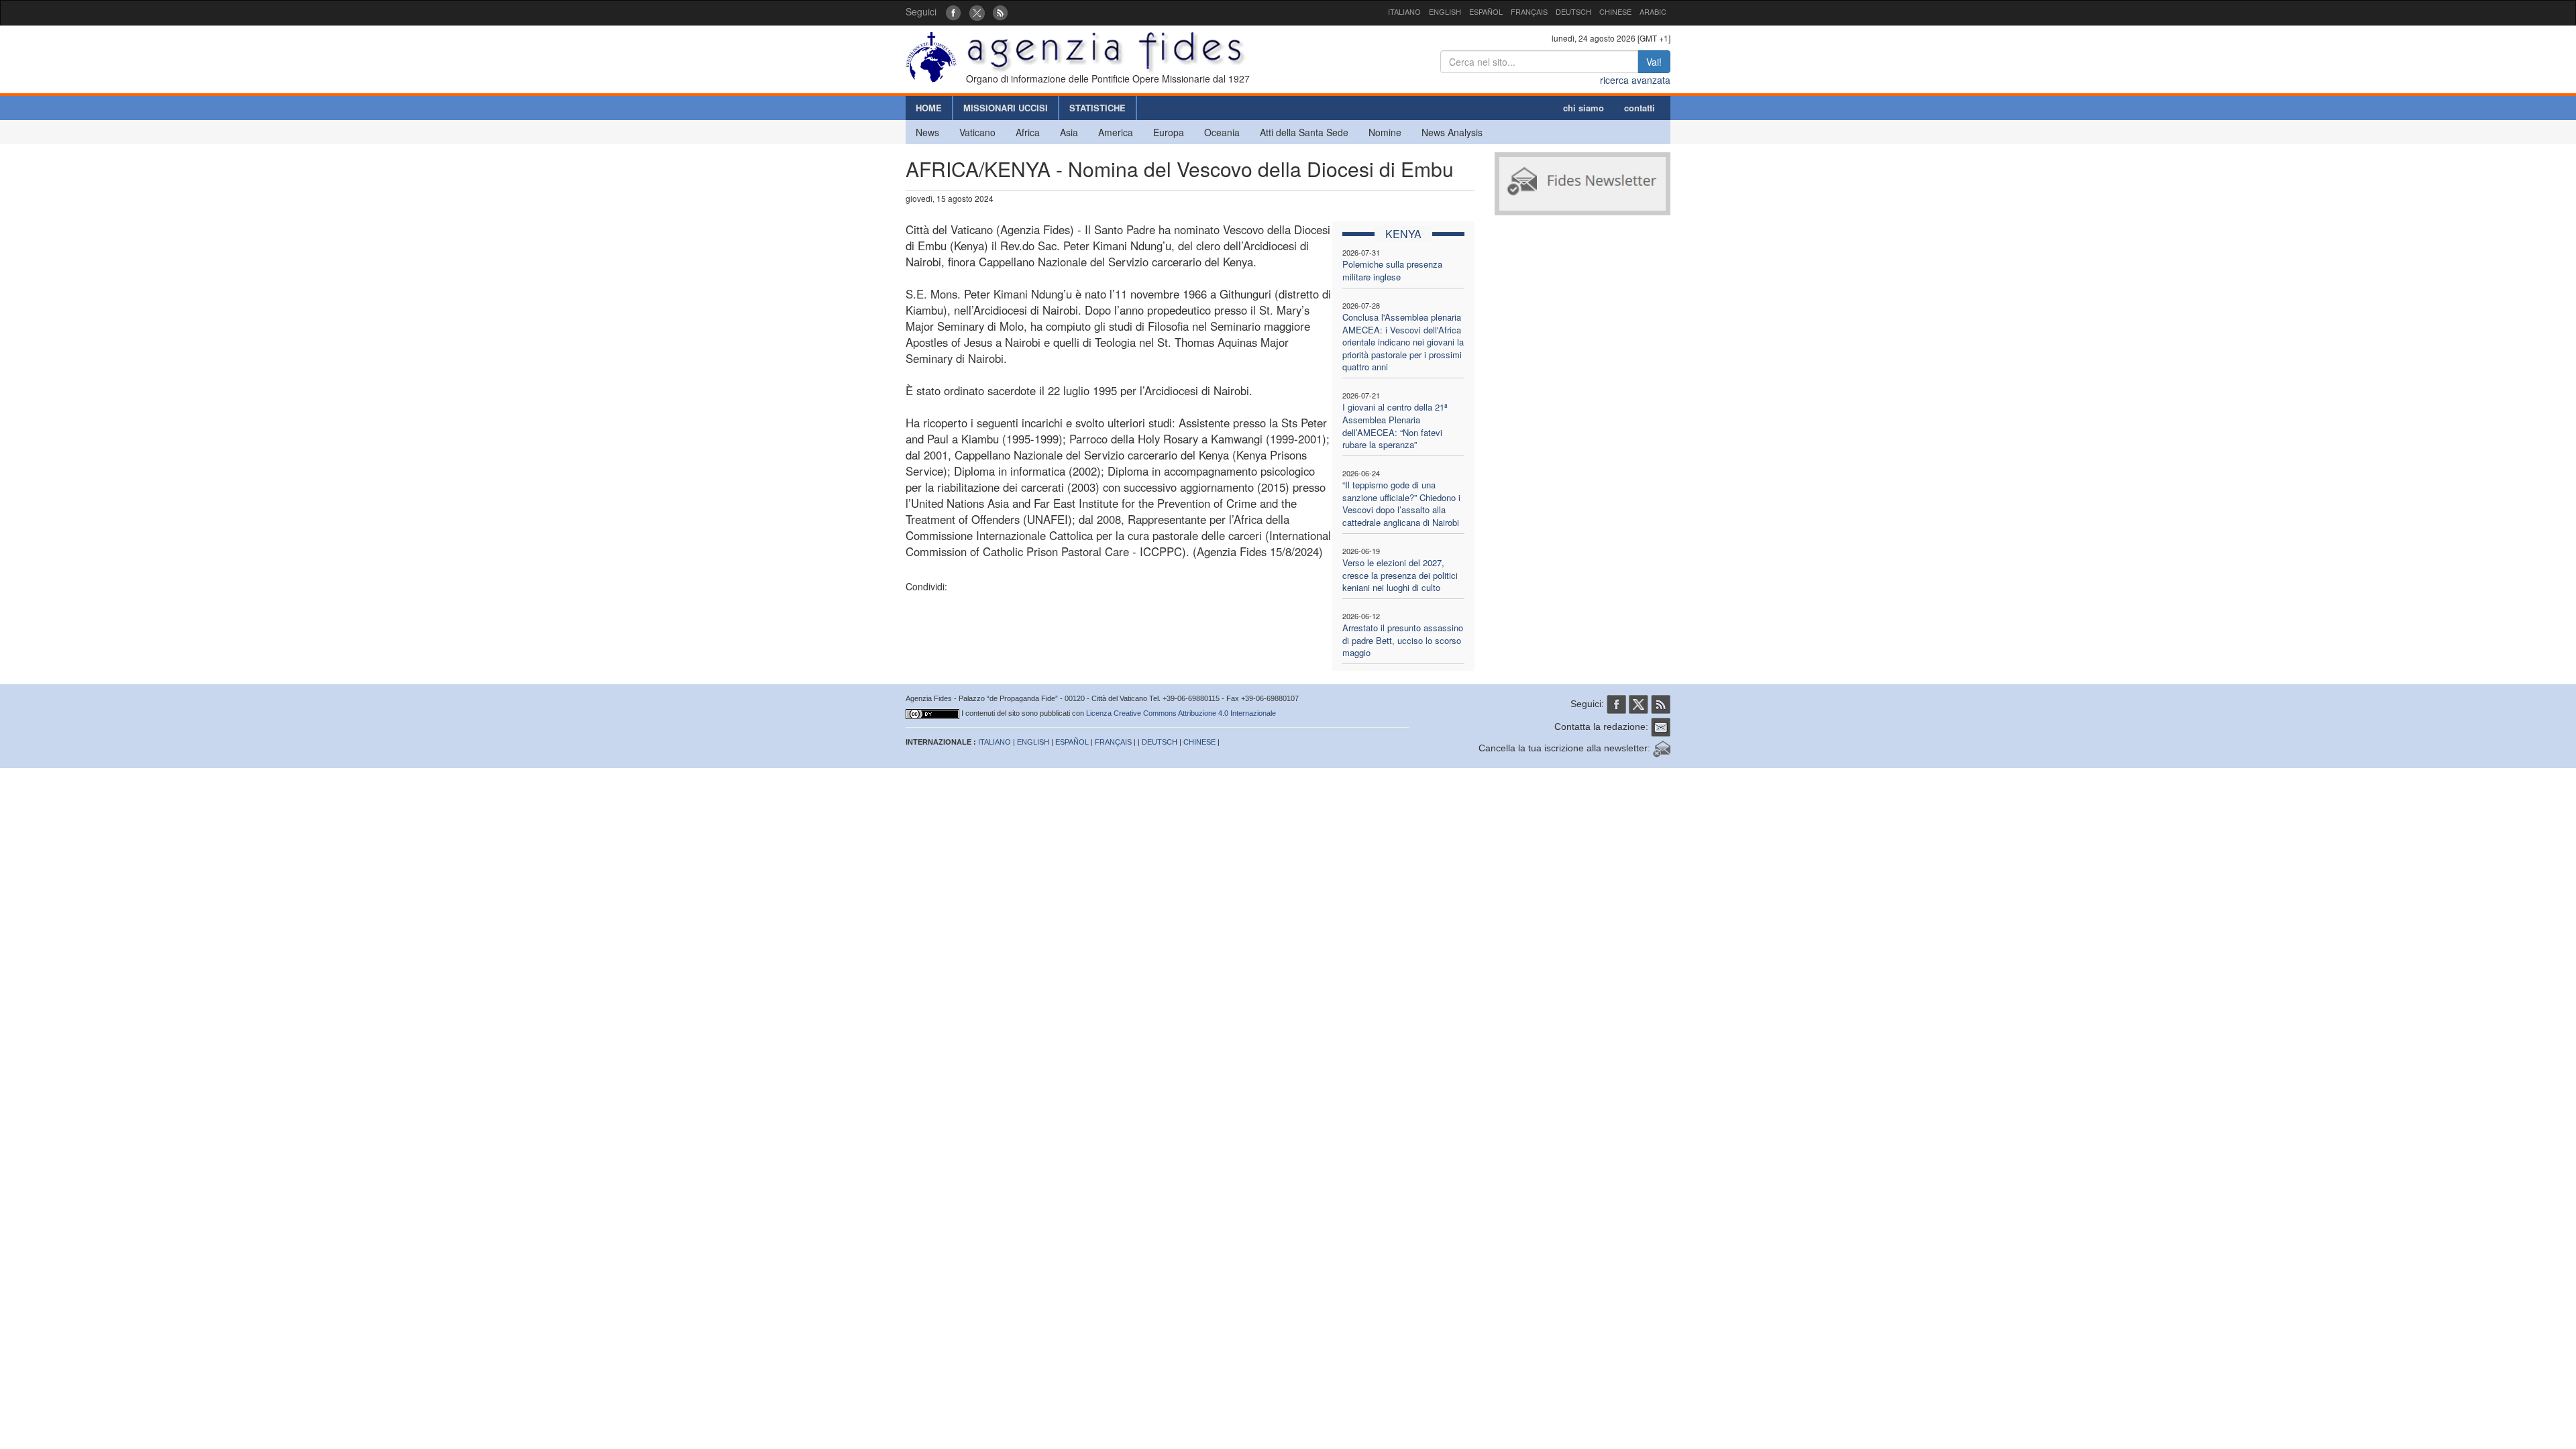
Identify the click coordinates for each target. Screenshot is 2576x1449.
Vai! (1654, 62)
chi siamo (1584, 108)
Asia (1069, 132)
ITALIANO (1404, 11)
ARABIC (1653, 11)
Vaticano (977, 132)
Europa (1169, 132)
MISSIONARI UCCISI (1006, 108)
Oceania (1222, 132)
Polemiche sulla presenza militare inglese (1392, 270)
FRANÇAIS (1529, 11)
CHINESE (1615, 11)
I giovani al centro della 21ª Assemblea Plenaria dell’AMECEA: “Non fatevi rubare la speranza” (1395, 426)
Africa (1028, 132)
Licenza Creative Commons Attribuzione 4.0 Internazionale (1181, 713)
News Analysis (1452, 132)
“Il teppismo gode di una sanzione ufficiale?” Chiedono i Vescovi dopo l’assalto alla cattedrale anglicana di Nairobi (1401, 503)
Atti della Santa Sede (1304, 132)
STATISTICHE (1097, 108)
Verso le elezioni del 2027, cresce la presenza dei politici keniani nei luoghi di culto (1400, 575)
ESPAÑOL (1486, 11)
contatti (1640, 108)
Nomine (1385, 132)
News (927, 132)
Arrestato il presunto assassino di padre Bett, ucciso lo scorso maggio (1403, 640)
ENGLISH (1445, 11)
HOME (929, 108)
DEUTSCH (1573, 11)
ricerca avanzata (1635, 80)
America (1116, 132)
